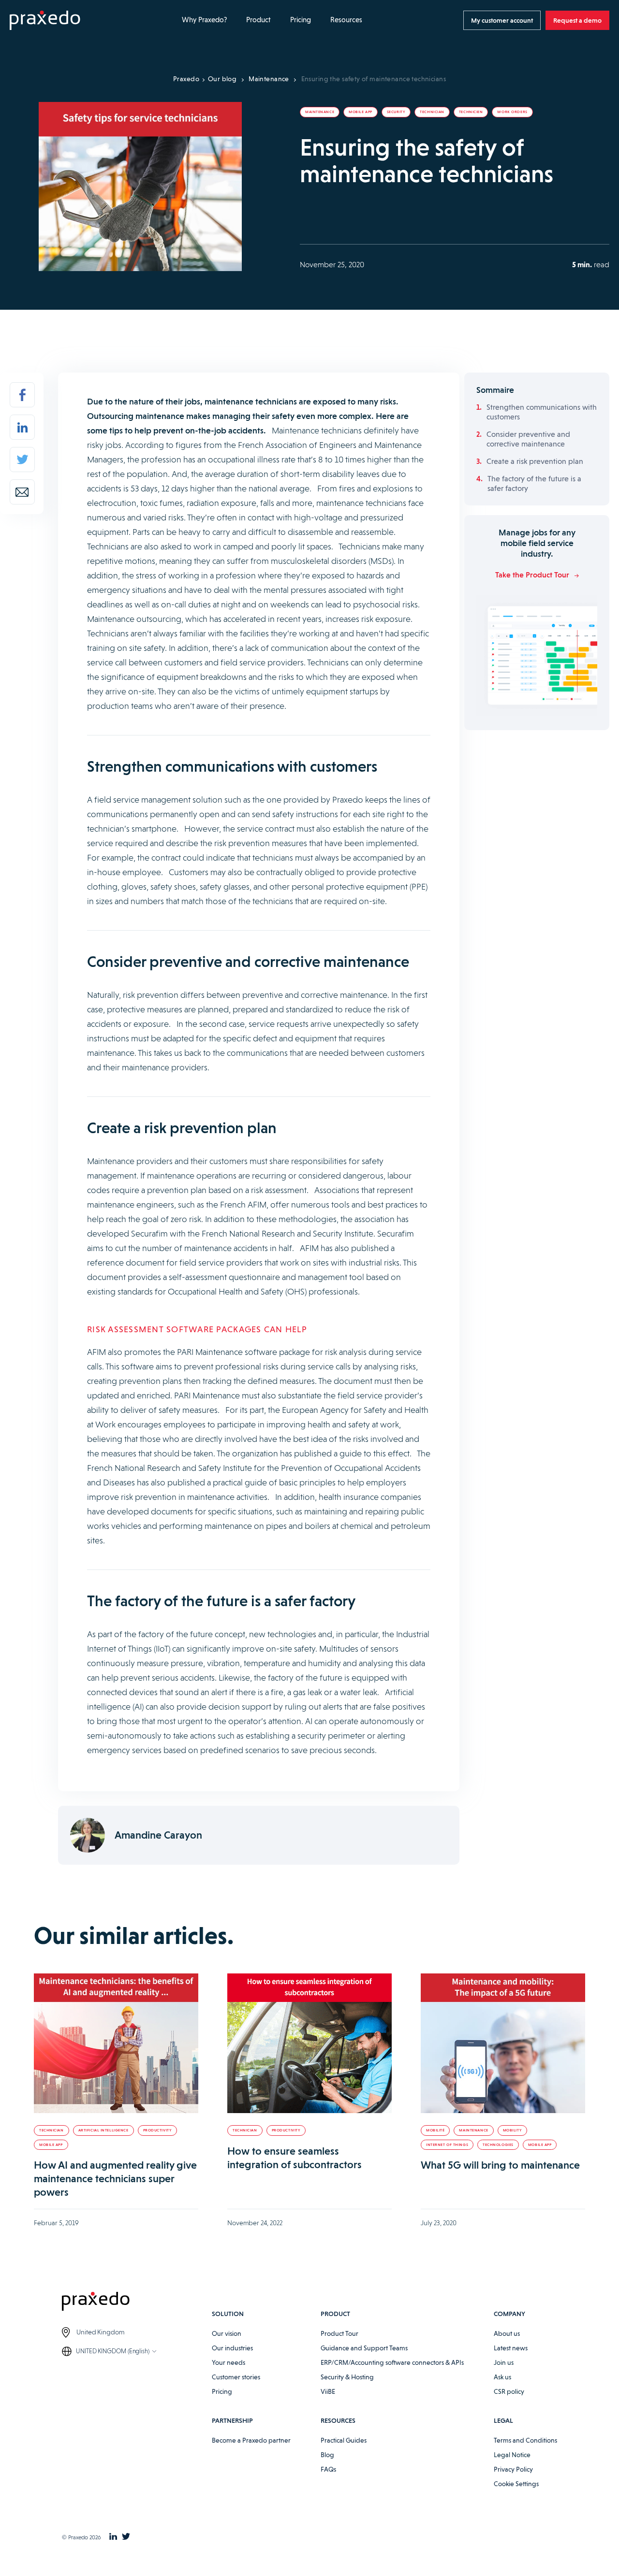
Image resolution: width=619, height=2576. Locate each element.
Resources (346, 20)
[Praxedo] (45, 21)
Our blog (222, 79)
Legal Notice (512, 2455)
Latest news (511, 2348)
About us (507, 2333)
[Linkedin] (22, 427)
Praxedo (186, 79)
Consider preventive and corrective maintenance (528, 439)
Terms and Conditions (525, 2440)
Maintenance (269, 79)
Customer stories (236, 2377)
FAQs (328, 2469)
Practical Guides (344, 2440)
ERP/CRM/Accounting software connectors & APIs (392, 2362)
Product (258, 20)
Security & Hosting (347, 2377)
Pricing (301, 20)
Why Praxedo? (204, 20)
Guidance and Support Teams (364, 2348)
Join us (504, 2362)
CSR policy (509, 2391)
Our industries (232, 2348)
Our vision (227, 2333)
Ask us (502, 2377)
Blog (327, 2455)
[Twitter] (22, 460)
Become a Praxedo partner (251, 2440)
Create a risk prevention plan (535, 461)
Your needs (228, 2362)
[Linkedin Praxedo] (113, 2537)
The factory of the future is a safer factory (534, 483)
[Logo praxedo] (137, 2303)
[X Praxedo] (126, 2537)
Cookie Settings (516, 2484)
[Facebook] (22, 395)
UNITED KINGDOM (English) (113, 2351)
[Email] (22, 492)
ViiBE (328, 2391)
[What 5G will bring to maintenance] (503, 2043)
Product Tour (339, 2333)
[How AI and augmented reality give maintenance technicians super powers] (116, 2043)
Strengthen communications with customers (542, 412)
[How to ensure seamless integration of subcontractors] (309, 2043)
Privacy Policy (513, 2469)
